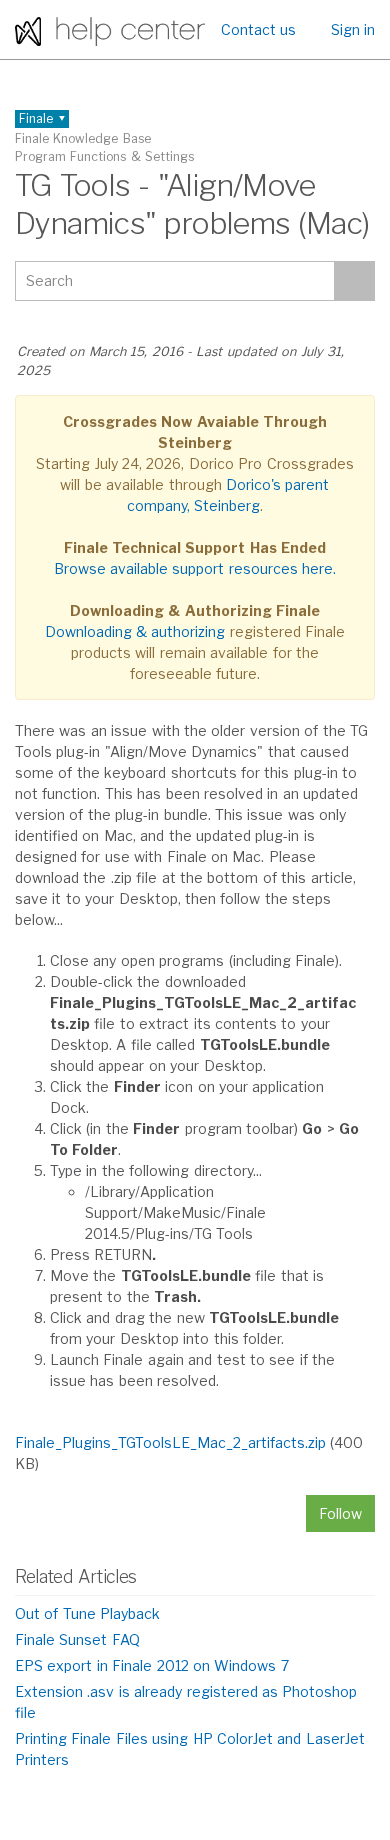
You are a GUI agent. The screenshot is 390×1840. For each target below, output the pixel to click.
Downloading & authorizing (135, 631)
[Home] (110, 29)
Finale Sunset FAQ (77, 1639)
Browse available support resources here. (195, 568)
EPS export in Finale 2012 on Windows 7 (152, 1665)
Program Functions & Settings (104, 156)
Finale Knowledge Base (83, 138)
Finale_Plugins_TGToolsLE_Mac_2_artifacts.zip (170, 1442)
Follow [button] (340, 1513)
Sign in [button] (353, 29)
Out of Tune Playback (87, 1613)
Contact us (258, 29)
